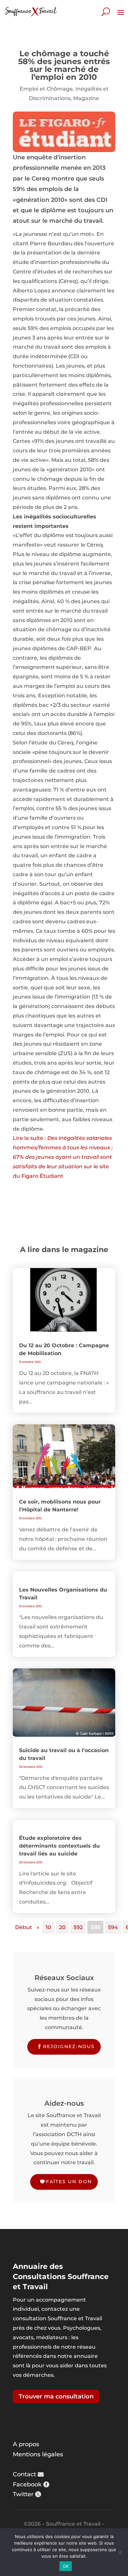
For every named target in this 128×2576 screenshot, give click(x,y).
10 (48, 1927)
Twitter (23, 2494)
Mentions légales (38, 2454)
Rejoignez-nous (69, 2046)
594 (113, 1927)
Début (24, 1927)
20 (62, 1927)
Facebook (27, 2484)
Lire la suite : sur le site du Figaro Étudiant (63, 1157)
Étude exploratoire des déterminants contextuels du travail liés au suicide (59, 1846)
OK (66, 2566)
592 (78, 1927)
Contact (24, 2474)
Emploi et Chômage (46, 89)
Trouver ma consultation (56, 2396)
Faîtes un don (69, 2182)
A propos (26, 2444)
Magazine (86, 98)
